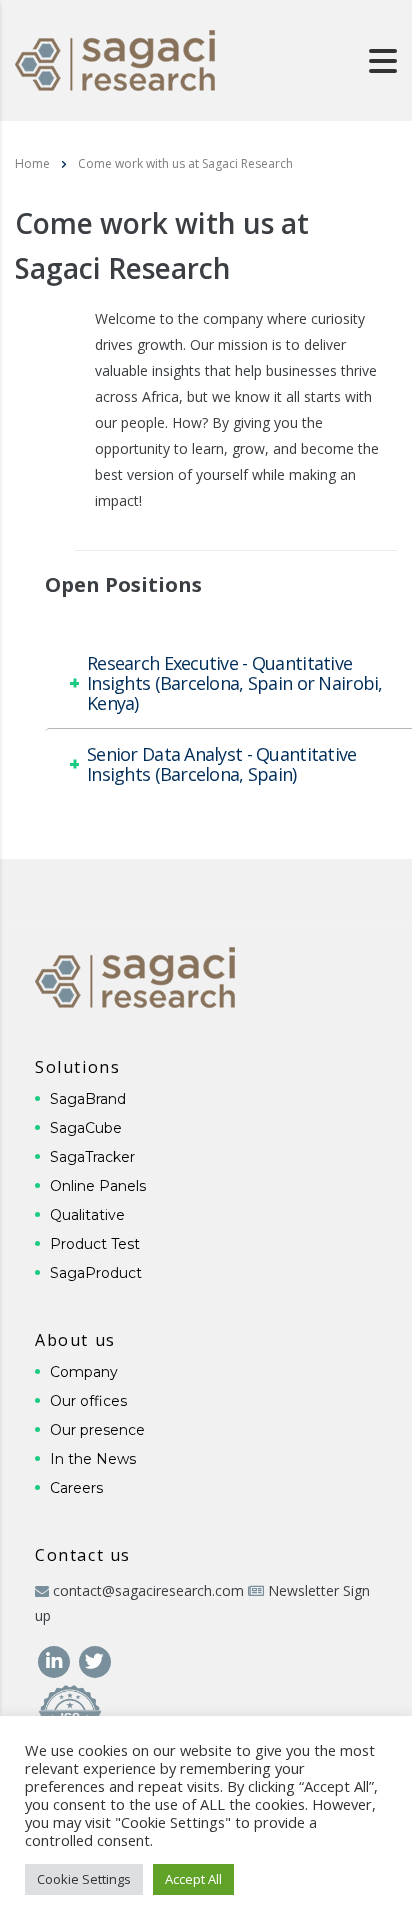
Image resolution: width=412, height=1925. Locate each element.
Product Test (95, 1244)
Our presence (97, 1430)
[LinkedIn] (55, 1659)
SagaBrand (88, 1099)
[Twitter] (94, 1659)
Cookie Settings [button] (84, 1879)
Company (84, 1372)
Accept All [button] (193, 1879)
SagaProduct (96, 1273)
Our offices (88, 1401)
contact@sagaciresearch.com (148, 1590)
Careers (76, 1488)
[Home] (115, 58)
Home (32, 163)
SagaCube (86, 1128)
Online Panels (98, 1186)
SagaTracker (92, 1157)
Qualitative (87, 1215)
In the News (93, 1459)
